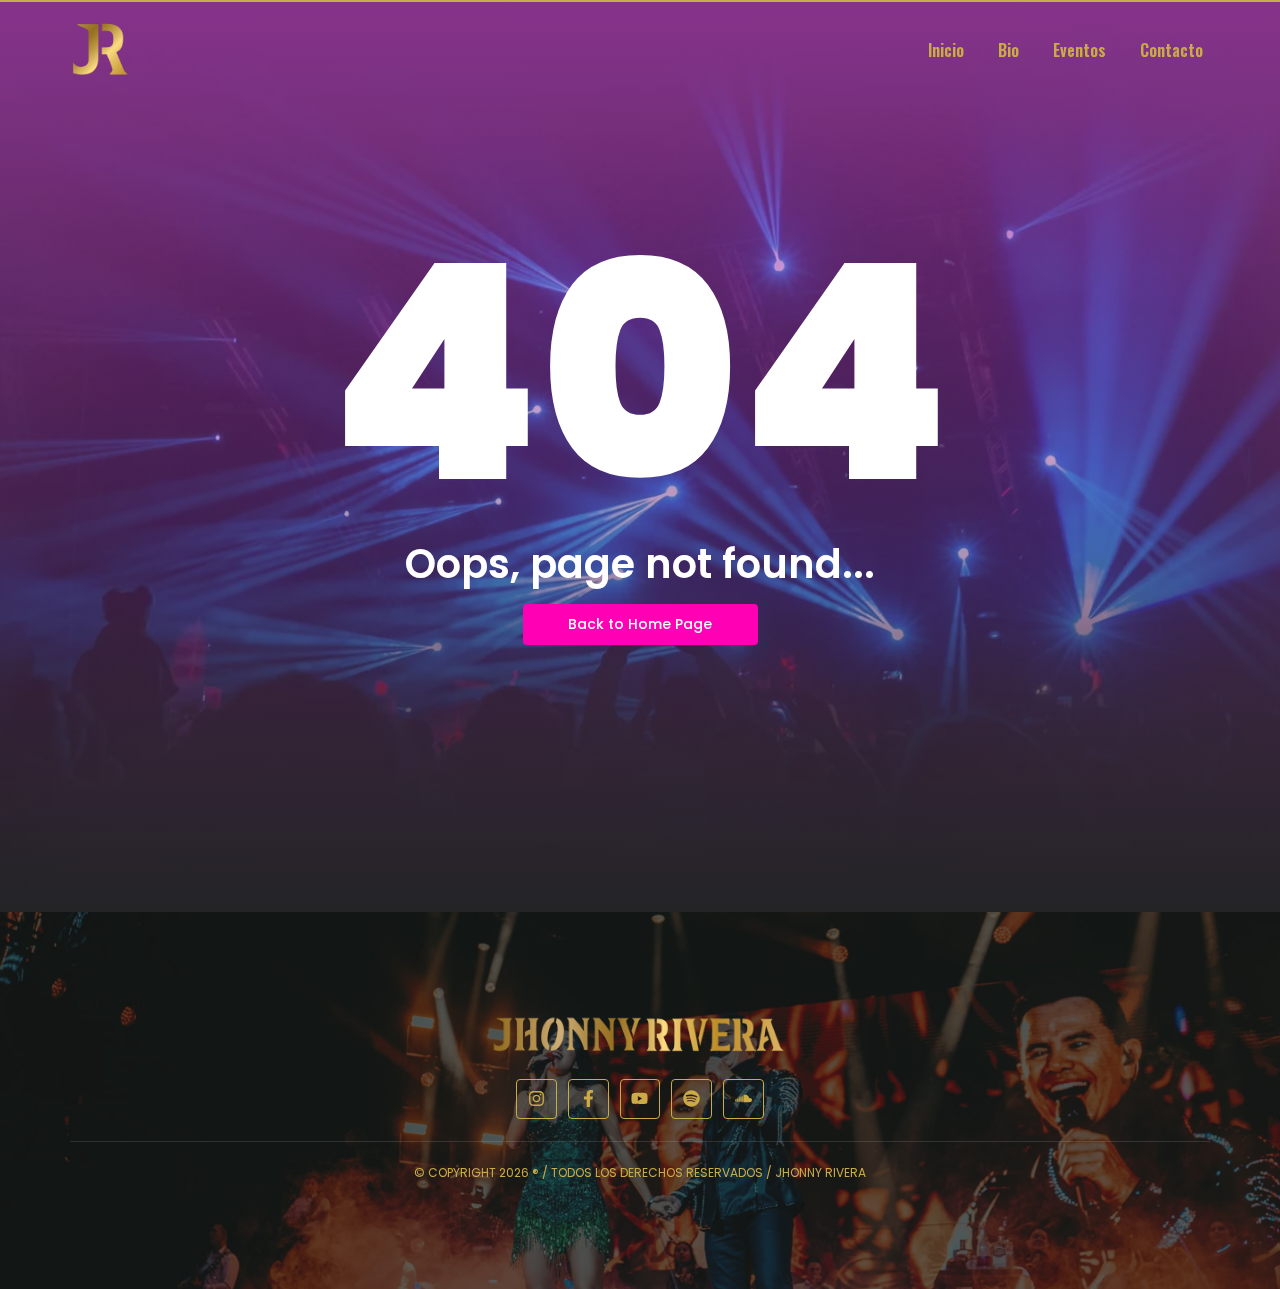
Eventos (1079, 50)
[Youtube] (640, 1099)
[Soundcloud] (743, 1099)
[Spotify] (691, 1099)
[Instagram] (536, 1099)
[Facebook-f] (588, 1099)
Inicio (946, 50)
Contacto (1171, 50)
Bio (1008, 50)
